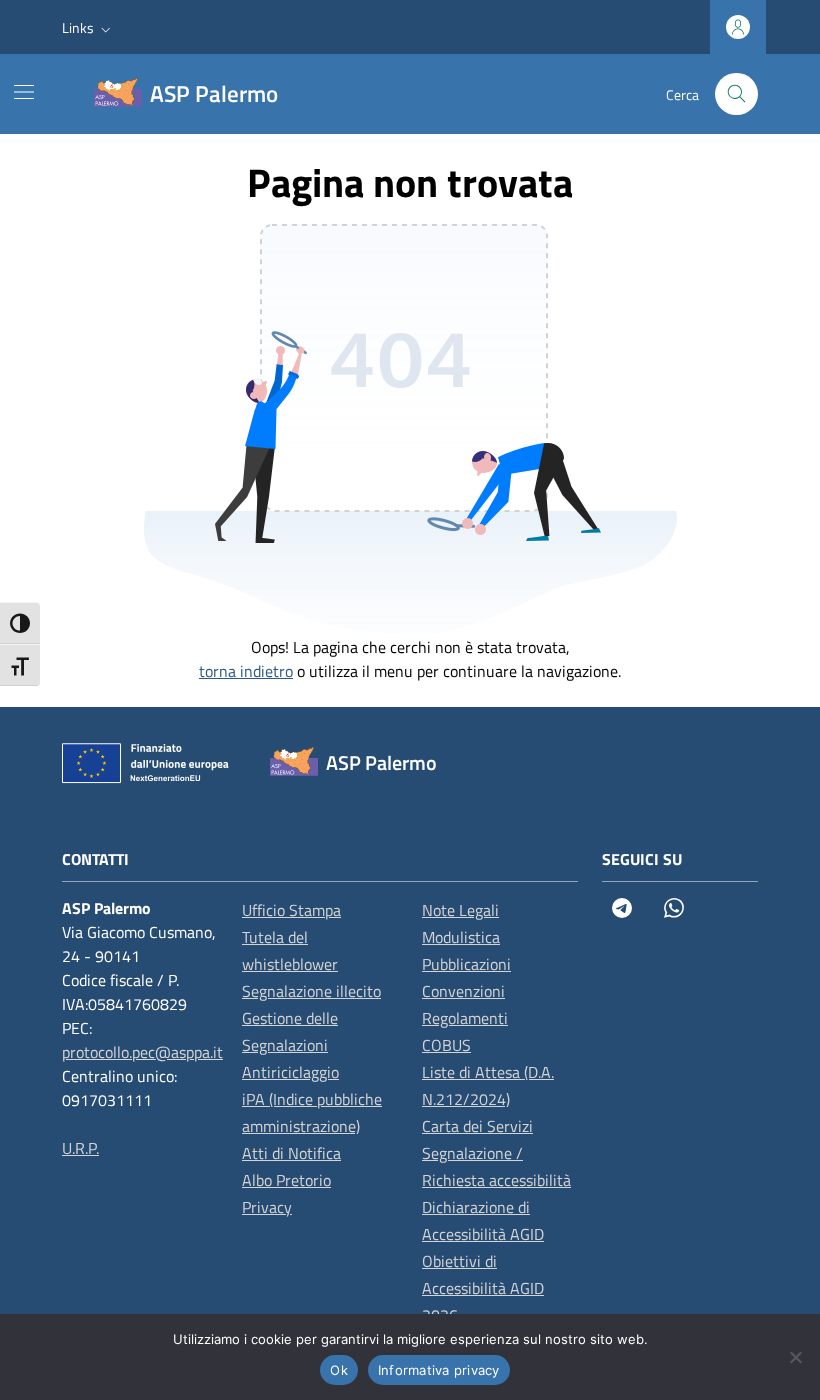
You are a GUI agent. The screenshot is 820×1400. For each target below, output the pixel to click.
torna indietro (246, 671)
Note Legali (460, 910)
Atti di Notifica (291, 1153)
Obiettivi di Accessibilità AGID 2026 (483, 1288)
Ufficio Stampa (291, 910)
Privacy (267, 1207)
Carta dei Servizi (477, 1126)
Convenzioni (463, 991)
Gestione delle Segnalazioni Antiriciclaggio (290, 1045)
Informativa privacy (439, 1370)
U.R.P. (80, 1148)
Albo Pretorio (286, 1180)
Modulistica (461, 937)
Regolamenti (465, 1018)
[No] (795, 1357)
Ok (339, 1370)
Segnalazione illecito (311, 991)
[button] (88, 27)
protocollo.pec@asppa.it (142, 1052)
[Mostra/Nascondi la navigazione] (24, 92)
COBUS (446, 1045)
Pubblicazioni (466, 964)
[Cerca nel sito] (736, 94)
